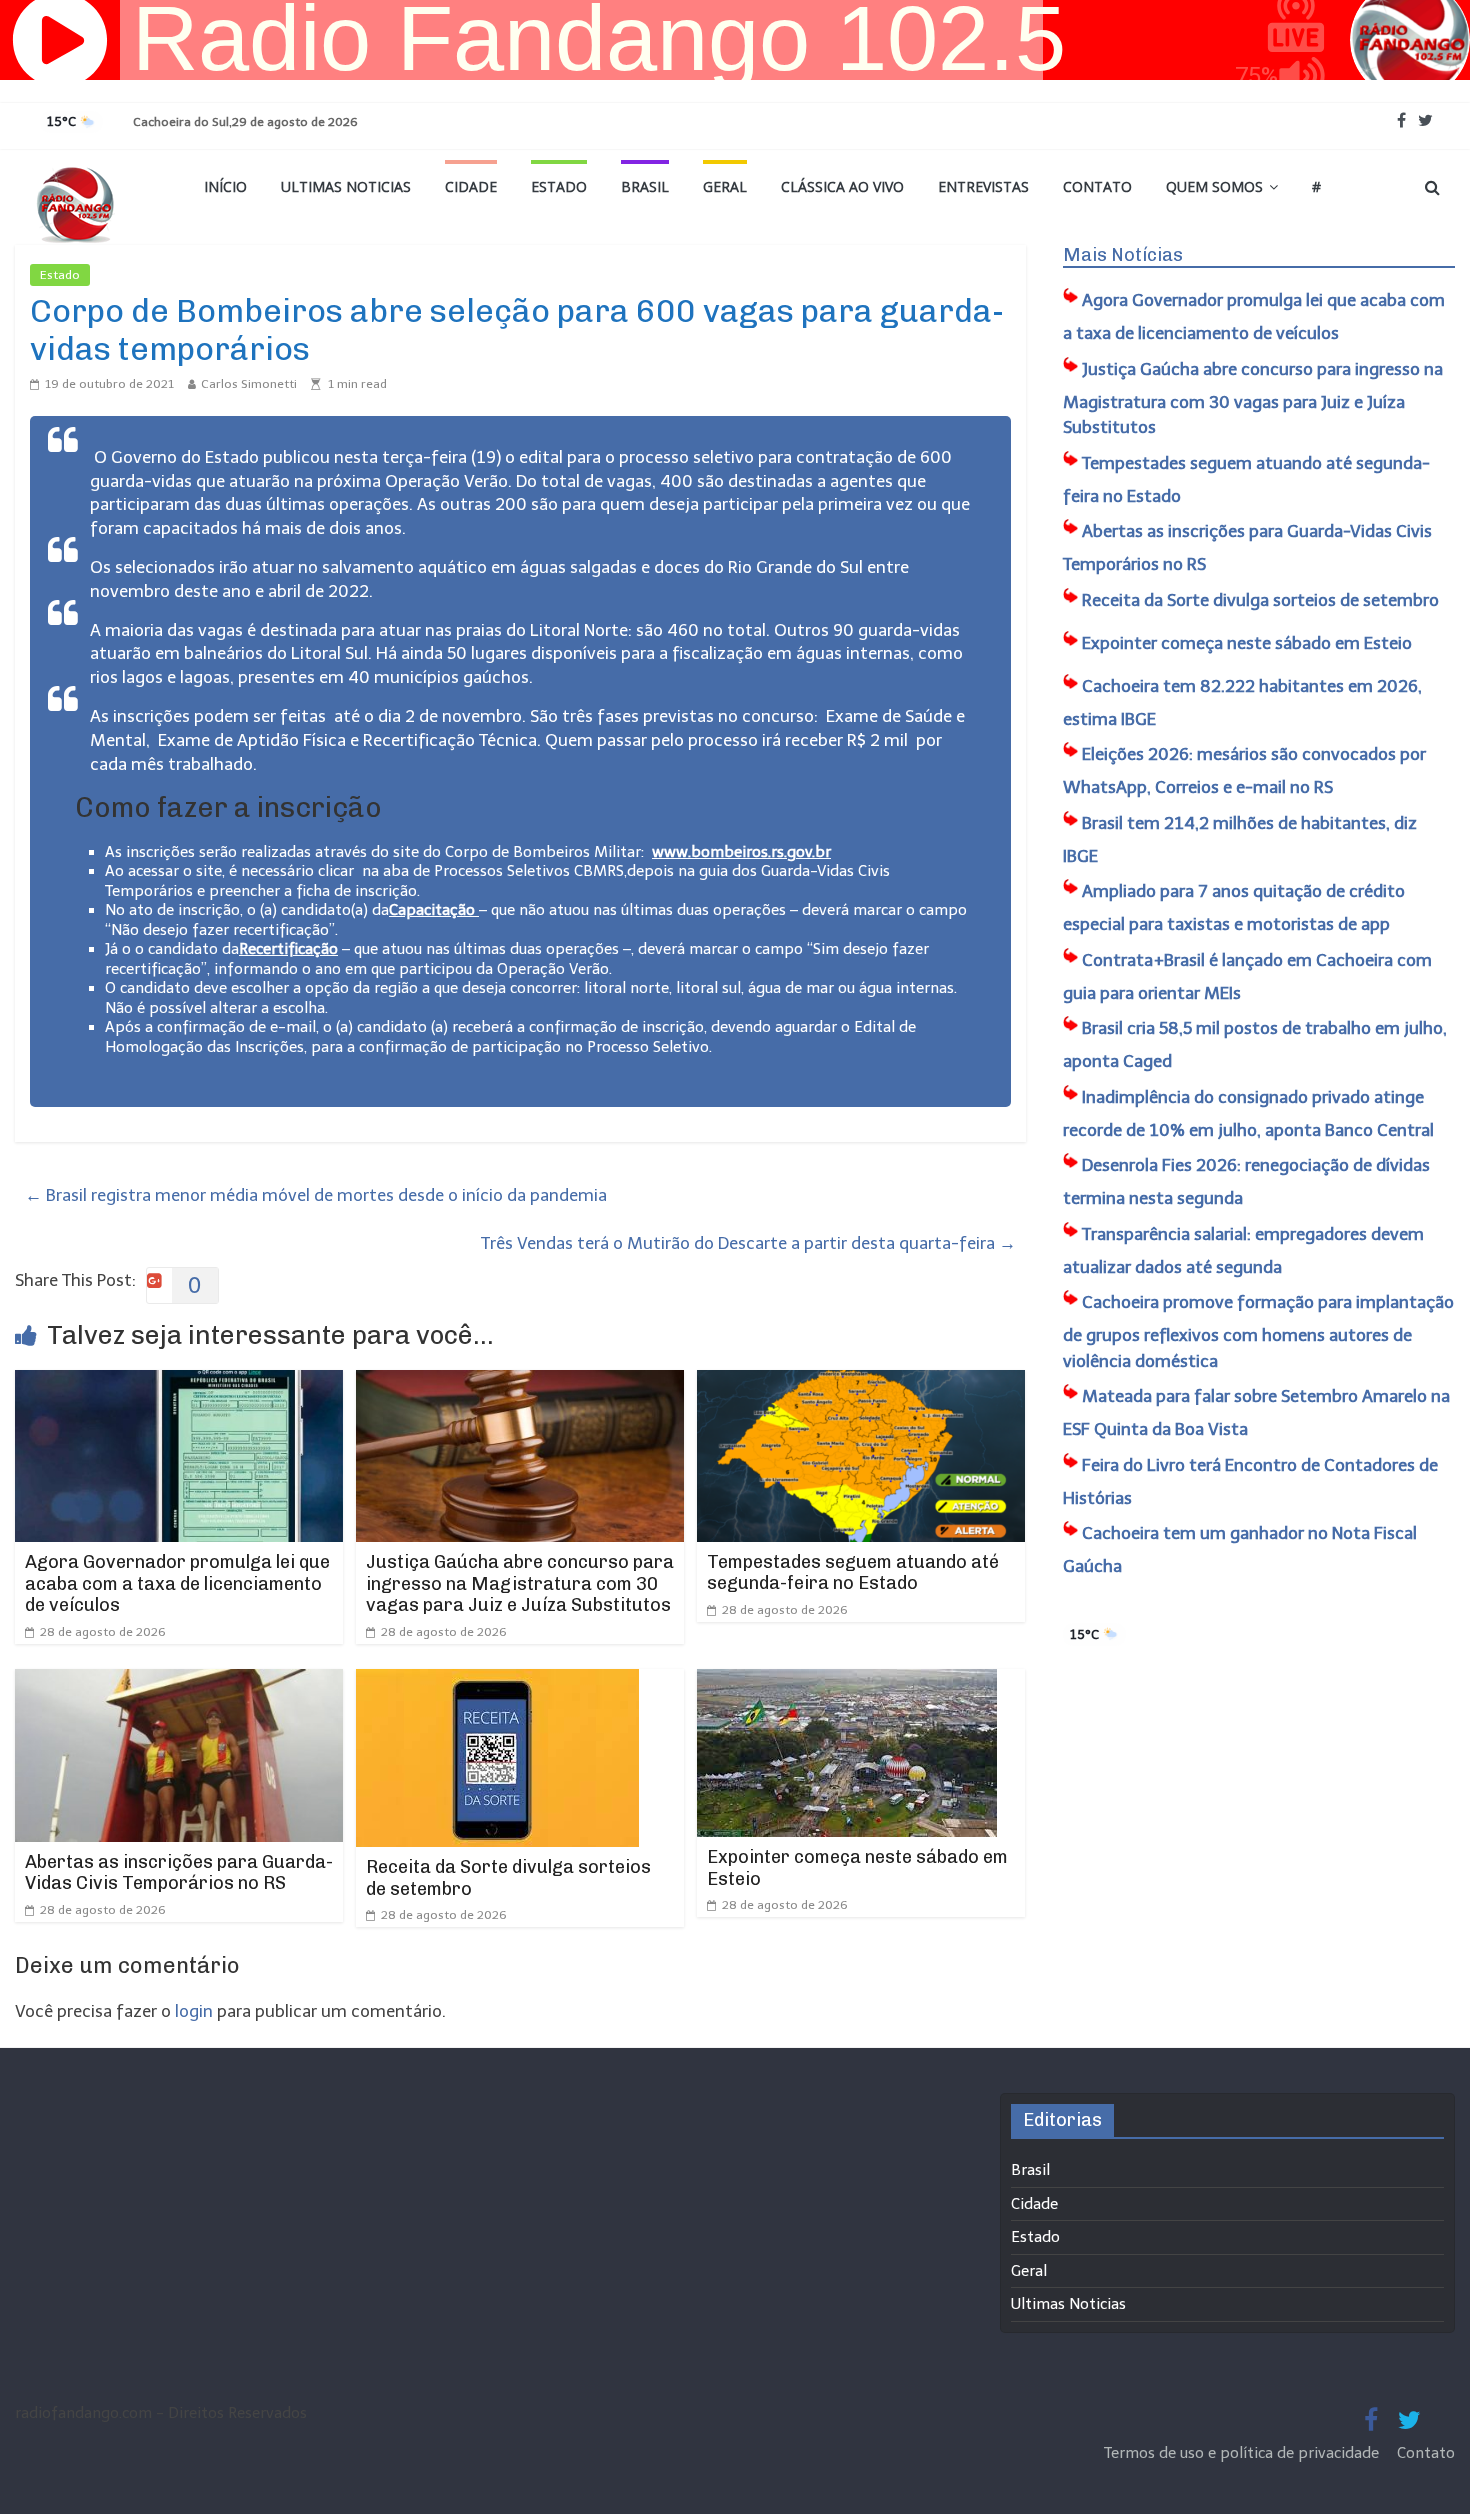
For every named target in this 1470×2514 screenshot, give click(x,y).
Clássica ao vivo (842, 186)
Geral (725, 186)
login (194, 2011)
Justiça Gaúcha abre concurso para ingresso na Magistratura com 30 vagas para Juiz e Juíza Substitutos (520, 1583)
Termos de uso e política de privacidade (1243, 2453)
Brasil (645, 186)
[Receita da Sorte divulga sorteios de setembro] (497, 1682)
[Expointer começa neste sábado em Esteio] (847, 1682)
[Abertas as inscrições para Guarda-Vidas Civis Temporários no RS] (179, 1682)
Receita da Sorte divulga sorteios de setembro (508, 1878)
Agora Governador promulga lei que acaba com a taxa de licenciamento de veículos (177, 1583)
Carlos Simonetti (249, 384)
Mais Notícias (1123, 255)
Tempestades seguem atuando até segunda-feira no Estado (853, 1573)
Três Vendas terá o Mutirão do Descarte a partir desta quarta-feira (748, 1243)
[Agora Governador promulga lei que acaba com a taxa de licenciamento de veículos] (179, 1383)
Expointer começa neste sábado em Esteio (857, 1868)
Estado (559, 186)
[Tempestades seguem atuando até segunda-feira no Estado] (861, 1383)
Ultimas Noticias (346, 186)
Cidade (471, 186)
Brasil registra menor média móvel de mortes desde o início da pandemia (316, 1195)
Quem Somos (1214, 186)
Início (225, 186)
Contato (1097, 186)
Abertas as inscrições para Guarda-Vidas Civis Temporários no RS (179, 1873)
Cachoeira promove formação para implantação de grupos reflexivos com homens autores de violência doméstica (1258, 1331)
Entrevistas (983, 186)
